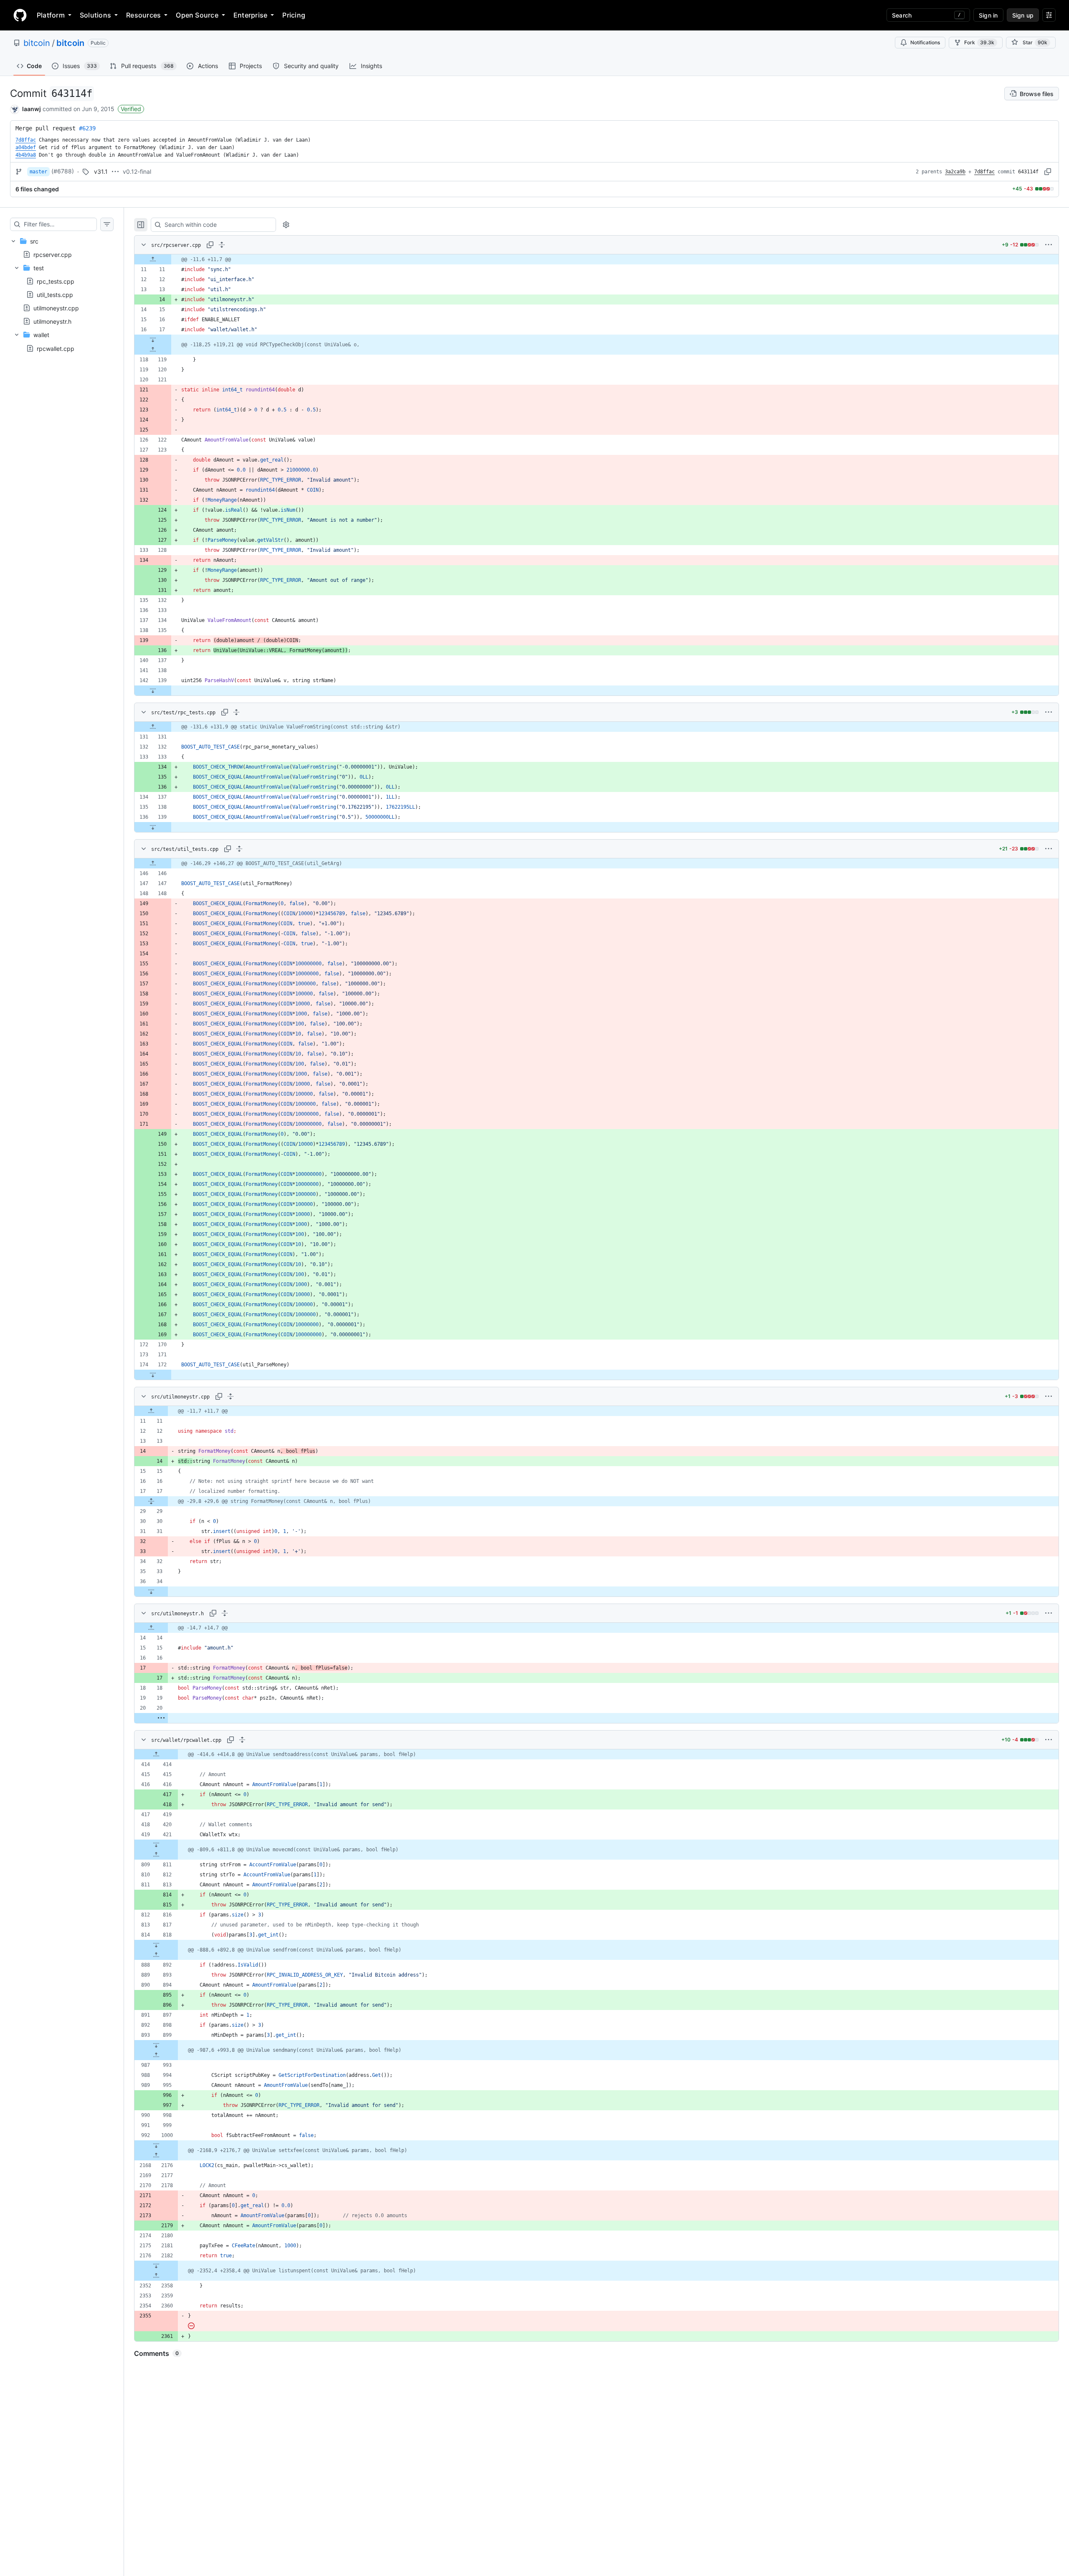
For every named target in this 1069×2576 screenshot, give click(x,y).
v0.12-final (137, 171)
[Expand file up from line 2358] (156, 2276)
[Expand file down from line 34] (151, 1591)
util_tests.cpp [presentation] (55, 295)
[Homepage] (20, 15)
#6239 (87, 128)
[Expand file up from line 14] (151, 1628)
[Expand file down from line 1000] (156, 2145)
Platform (51, 15)
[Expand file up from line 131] (153, 727)
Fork (979, 42)
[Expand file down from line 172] (153, 1375)
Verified (131, 109)
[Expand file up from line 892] (156, 1955)
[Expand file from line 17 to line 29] (151, 1501)
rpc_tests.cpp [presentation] (56, 281)
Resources (143, 15)
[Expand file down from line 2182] (156, 2266)
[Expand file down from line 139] (153, 690)
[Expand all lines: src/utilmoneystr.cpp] (231, 1396)
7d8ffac (984, 172)
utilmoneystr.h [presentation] (52, 321)
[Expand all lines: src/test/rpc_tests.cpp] (236, 712)
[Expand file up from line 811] (156, 1855)
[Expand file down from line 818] (156, 1945)
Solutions (95, 15)
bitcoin (37, 43)
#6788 (63, 171)
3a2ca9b (955, 172)
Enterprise (250, 15)
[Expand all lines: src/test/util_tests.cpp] (239, 849)
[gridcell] (597, 259)
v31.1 (101, 171)
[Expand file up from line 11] (153, 259)
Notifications (925, 42)
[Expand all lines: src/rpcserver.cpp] (222, 245)
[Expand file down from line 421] (156, 1845)
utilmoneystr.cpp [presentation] (56, 308)
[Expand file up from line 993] (156, 2055)
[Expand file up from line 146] (153, 863)
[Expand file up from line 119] (153, 350)
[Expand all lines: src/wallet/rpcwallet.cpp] (242, 1740)
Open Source (197, 15)
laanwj (32, 109)
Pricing (294, 15)
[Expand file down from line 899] (156, 2045)
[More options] (1049, 245)
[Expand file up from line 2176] (156, 2155)
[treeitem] (62, 295)
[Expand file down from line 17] (153, 340)
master (38, 172)
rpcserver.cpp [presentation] (53, 254)
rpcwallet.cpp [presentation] (56, 348)
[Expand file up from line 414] (156, 1754)
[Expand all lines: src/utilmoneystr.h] (225, 1613)
